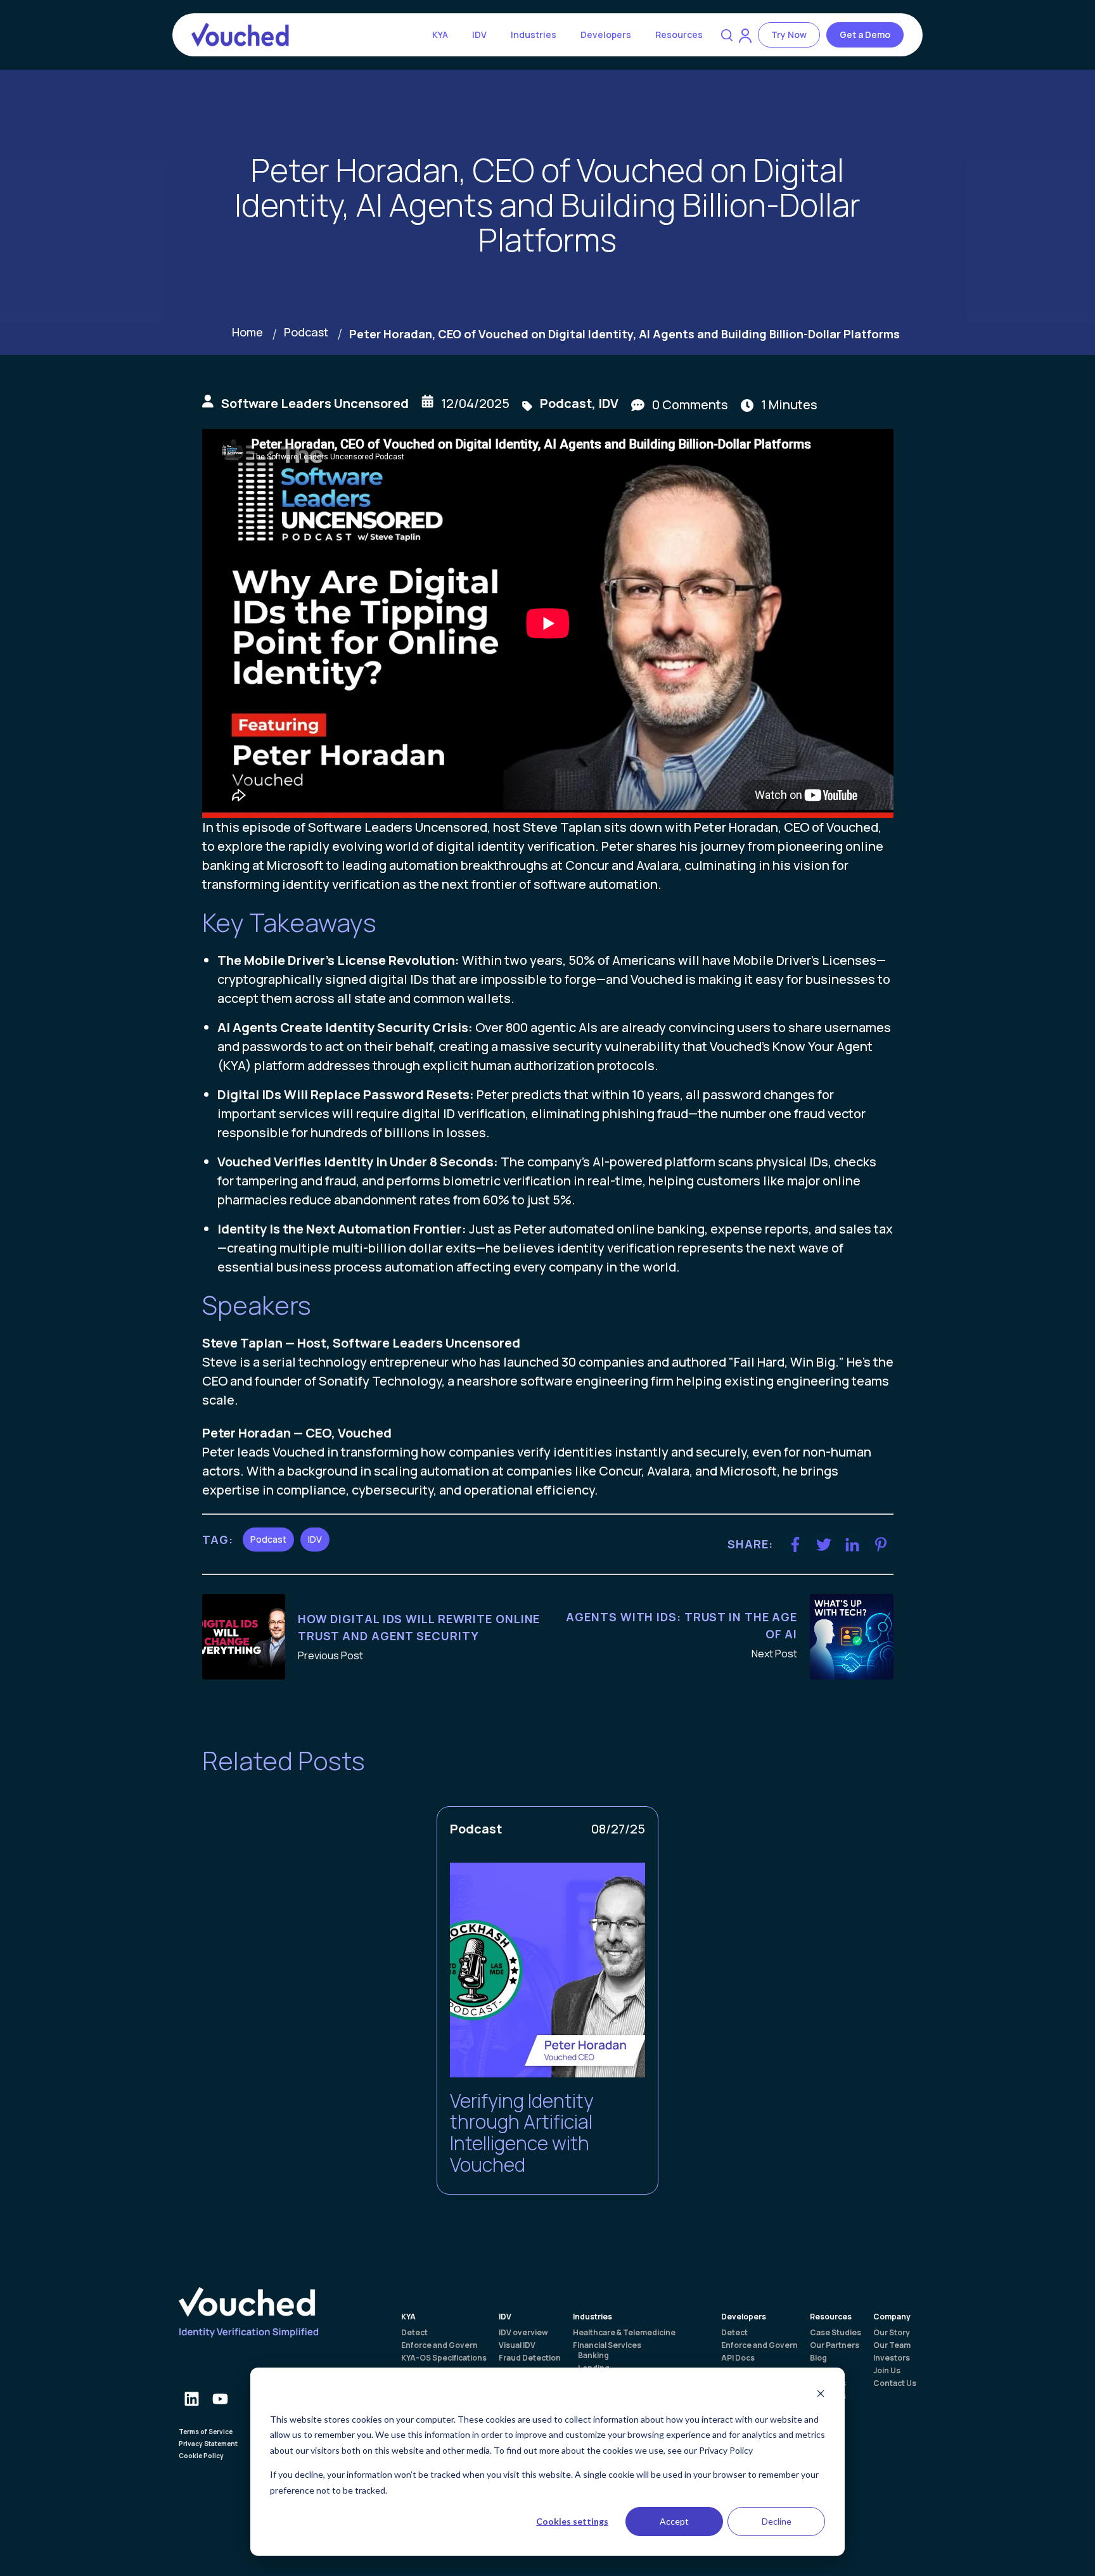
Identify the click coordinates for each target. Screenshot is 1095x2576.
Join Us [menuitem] (887, 2371)
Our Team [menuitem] (892, 2345)
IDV (479, 35)
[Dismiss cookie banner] (821, 2395)
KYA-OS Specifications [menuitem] (444, 2358)
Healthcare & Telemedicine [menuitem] (624, 2333)
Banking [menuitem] (593, 2356)
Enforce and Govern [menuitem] (439, 2345)
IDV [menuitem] (505, 2317)
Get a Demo (865, 35)
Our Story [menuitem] (892, 2333)
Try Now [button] (789, 35)
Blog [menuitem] (818, 2358)
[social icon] (191, 2398)
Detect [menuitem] (414, 2333)
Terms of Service (206, 2432)
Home (247, 332)
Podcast (306, 332)
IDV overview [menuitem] (523, 2333)
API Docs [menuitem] (738, 2358)
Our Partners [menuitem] (835, 2345)
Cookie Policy (201, 2456)
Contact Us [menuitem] (895, 2383)
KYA (440, 35)
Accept (674, 2521)
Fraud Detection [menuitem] (530, 2358)
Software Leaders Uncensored (315, 403)
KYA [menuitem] (408, 2317)
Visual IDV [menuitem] (517, 2345)
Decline (777, 2521)
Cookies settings (572, 2521)
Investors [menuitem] (892, 2358)
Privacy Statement (208, 2444)
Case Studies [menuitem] (836, 2333)
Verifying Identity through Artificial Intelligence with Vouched (522, 2133)
